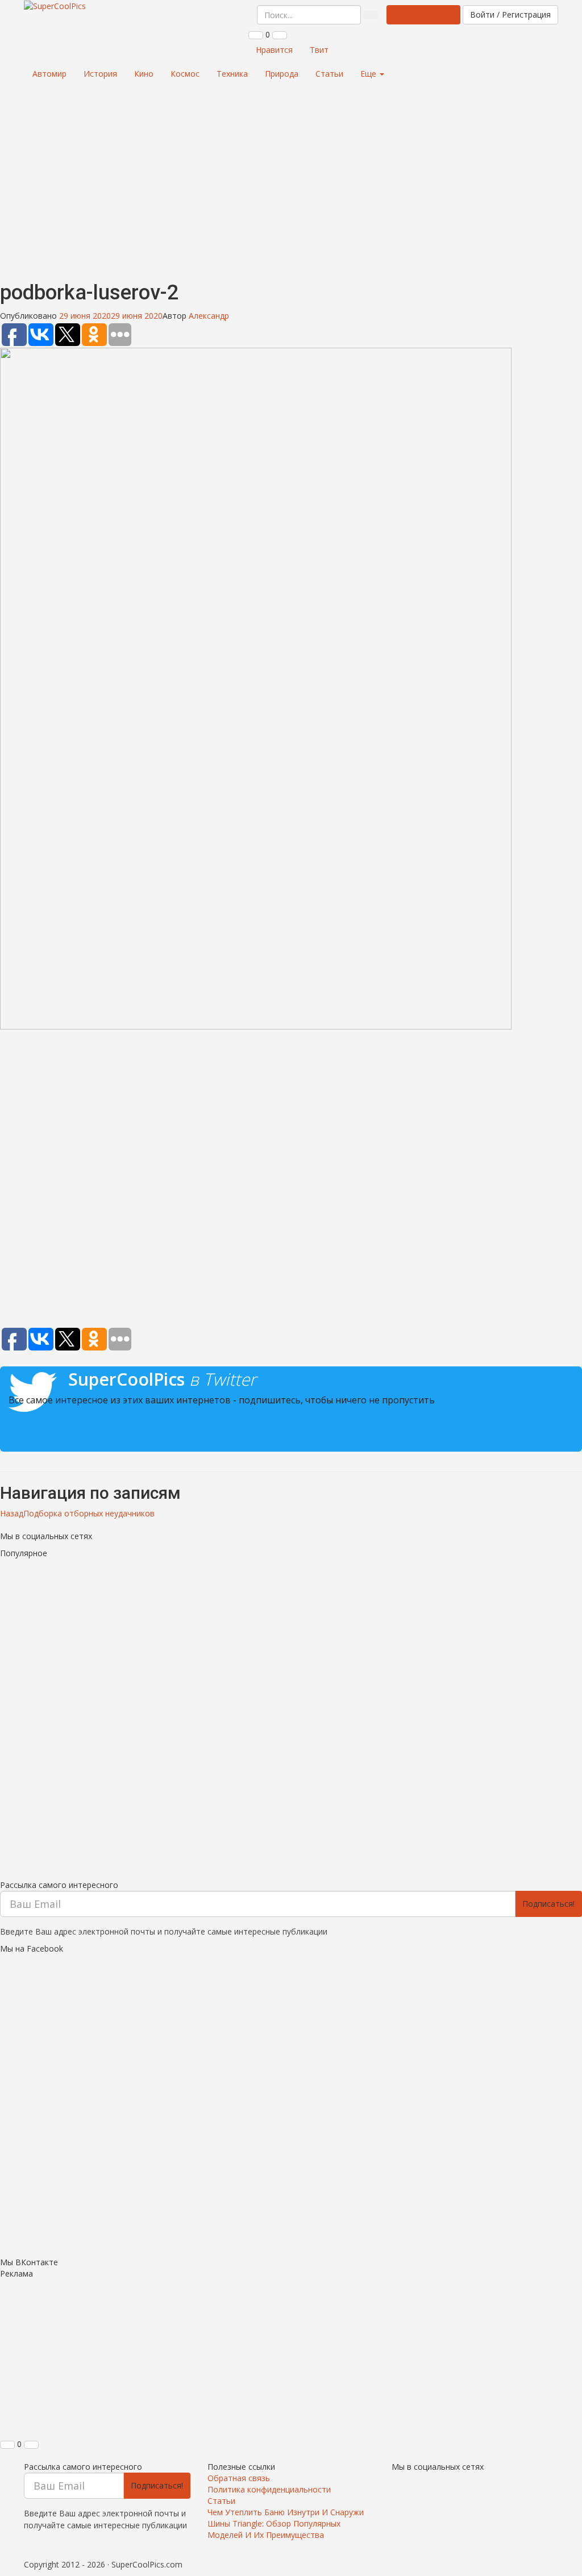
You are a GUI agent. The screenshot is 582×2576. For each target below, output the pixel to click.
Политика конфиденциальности (269, 2489)
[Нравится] (256, 35)
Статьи (329, 74)
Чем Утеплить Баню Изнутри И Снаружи (286, 2512)
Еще (369, 74)
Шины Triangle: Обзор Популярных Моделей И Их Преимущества (274, 2529)
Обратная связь (239, 2478)
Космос (185, 74)
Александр (209, 316)
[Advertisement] (291, 180)
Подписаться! (548, 1904)
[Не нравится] (280, 35)
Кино (144, 74)
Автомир (49, 74)
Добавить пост (423, 14)
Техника (232, 74)
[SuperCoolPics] (55, 6)
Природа (282, 74)
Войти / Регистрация (510, 14)
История (100, 74)
